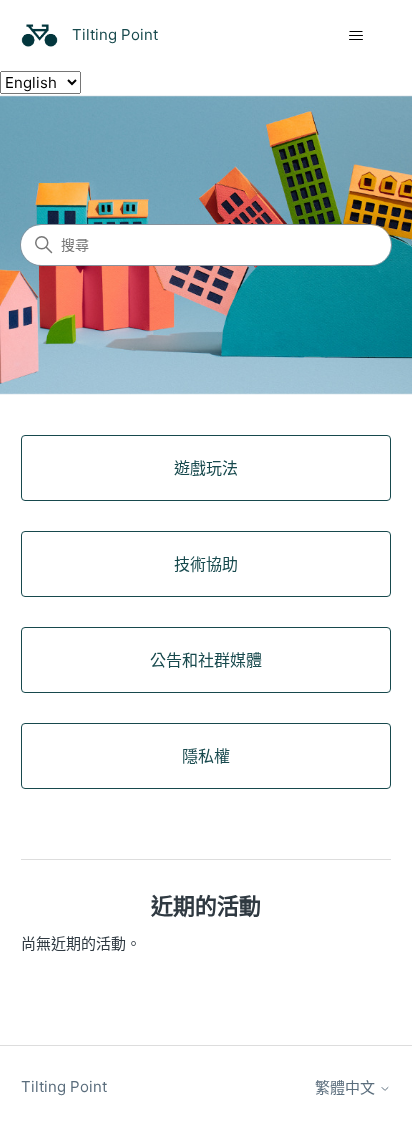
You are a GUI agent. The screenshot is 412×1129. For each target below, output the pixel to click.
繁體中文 (347, 1087)
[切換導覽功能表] (355, 36)
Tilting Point (64, 1086)
